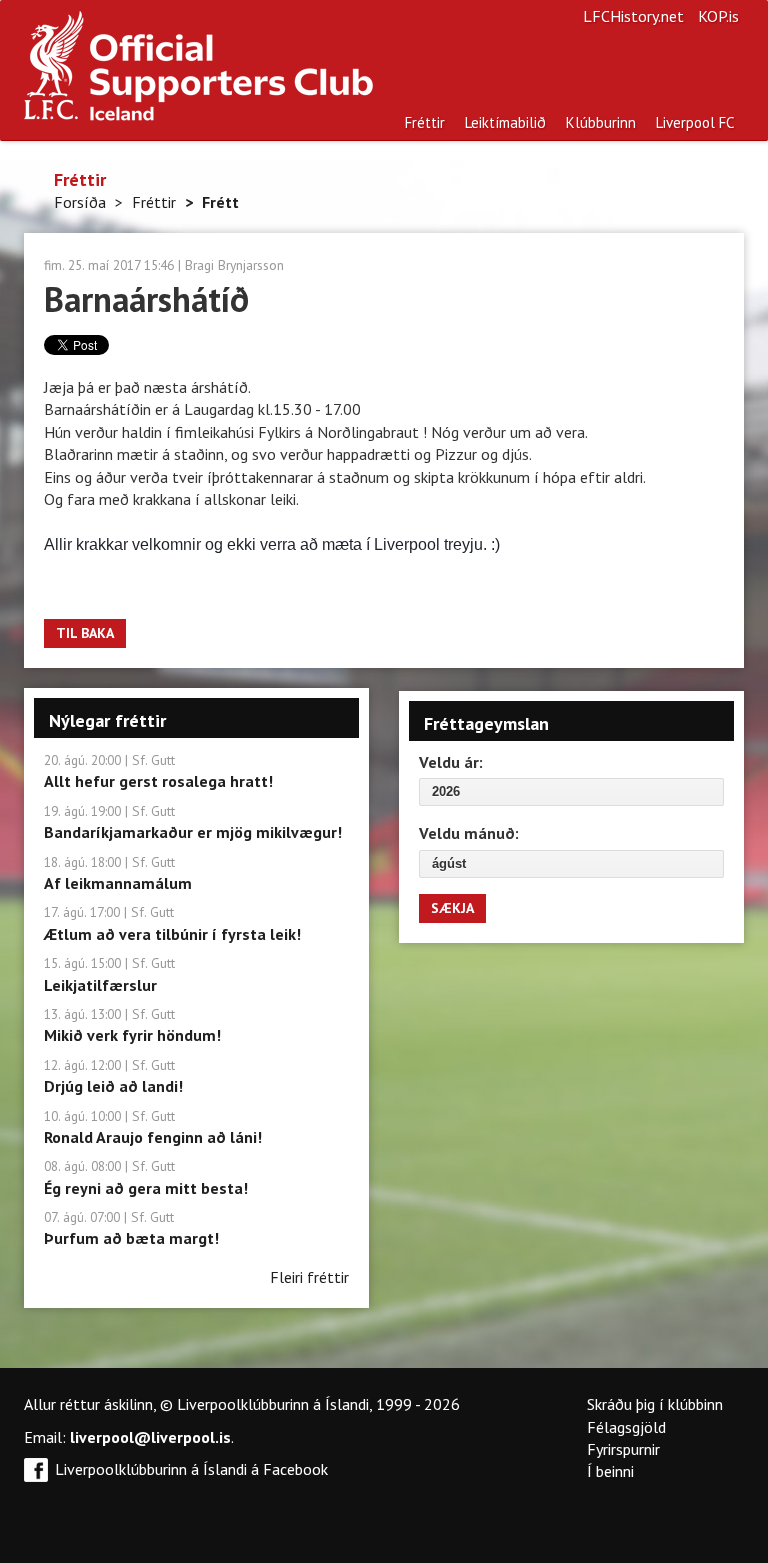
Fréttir (425, 122)
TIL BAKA (85, 633)
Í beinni (610, 1471)
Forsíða (80, 202)
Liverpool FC (695, 122)
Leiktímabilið (505, 122)
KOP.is (718, 16)
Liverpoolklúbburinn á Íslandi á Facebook (191, 1469)
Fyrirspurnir (623, 1449)
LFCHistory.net (633, 16)
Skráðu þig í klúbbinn (655, 1404)
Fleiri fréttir (309, 1277)
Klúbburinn (601, 122)
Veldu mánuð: (469, 833)
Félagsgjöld (626, 1427)
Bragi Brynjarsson (234, 265)
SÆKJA (452, 908)
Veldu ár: (451, 762)
